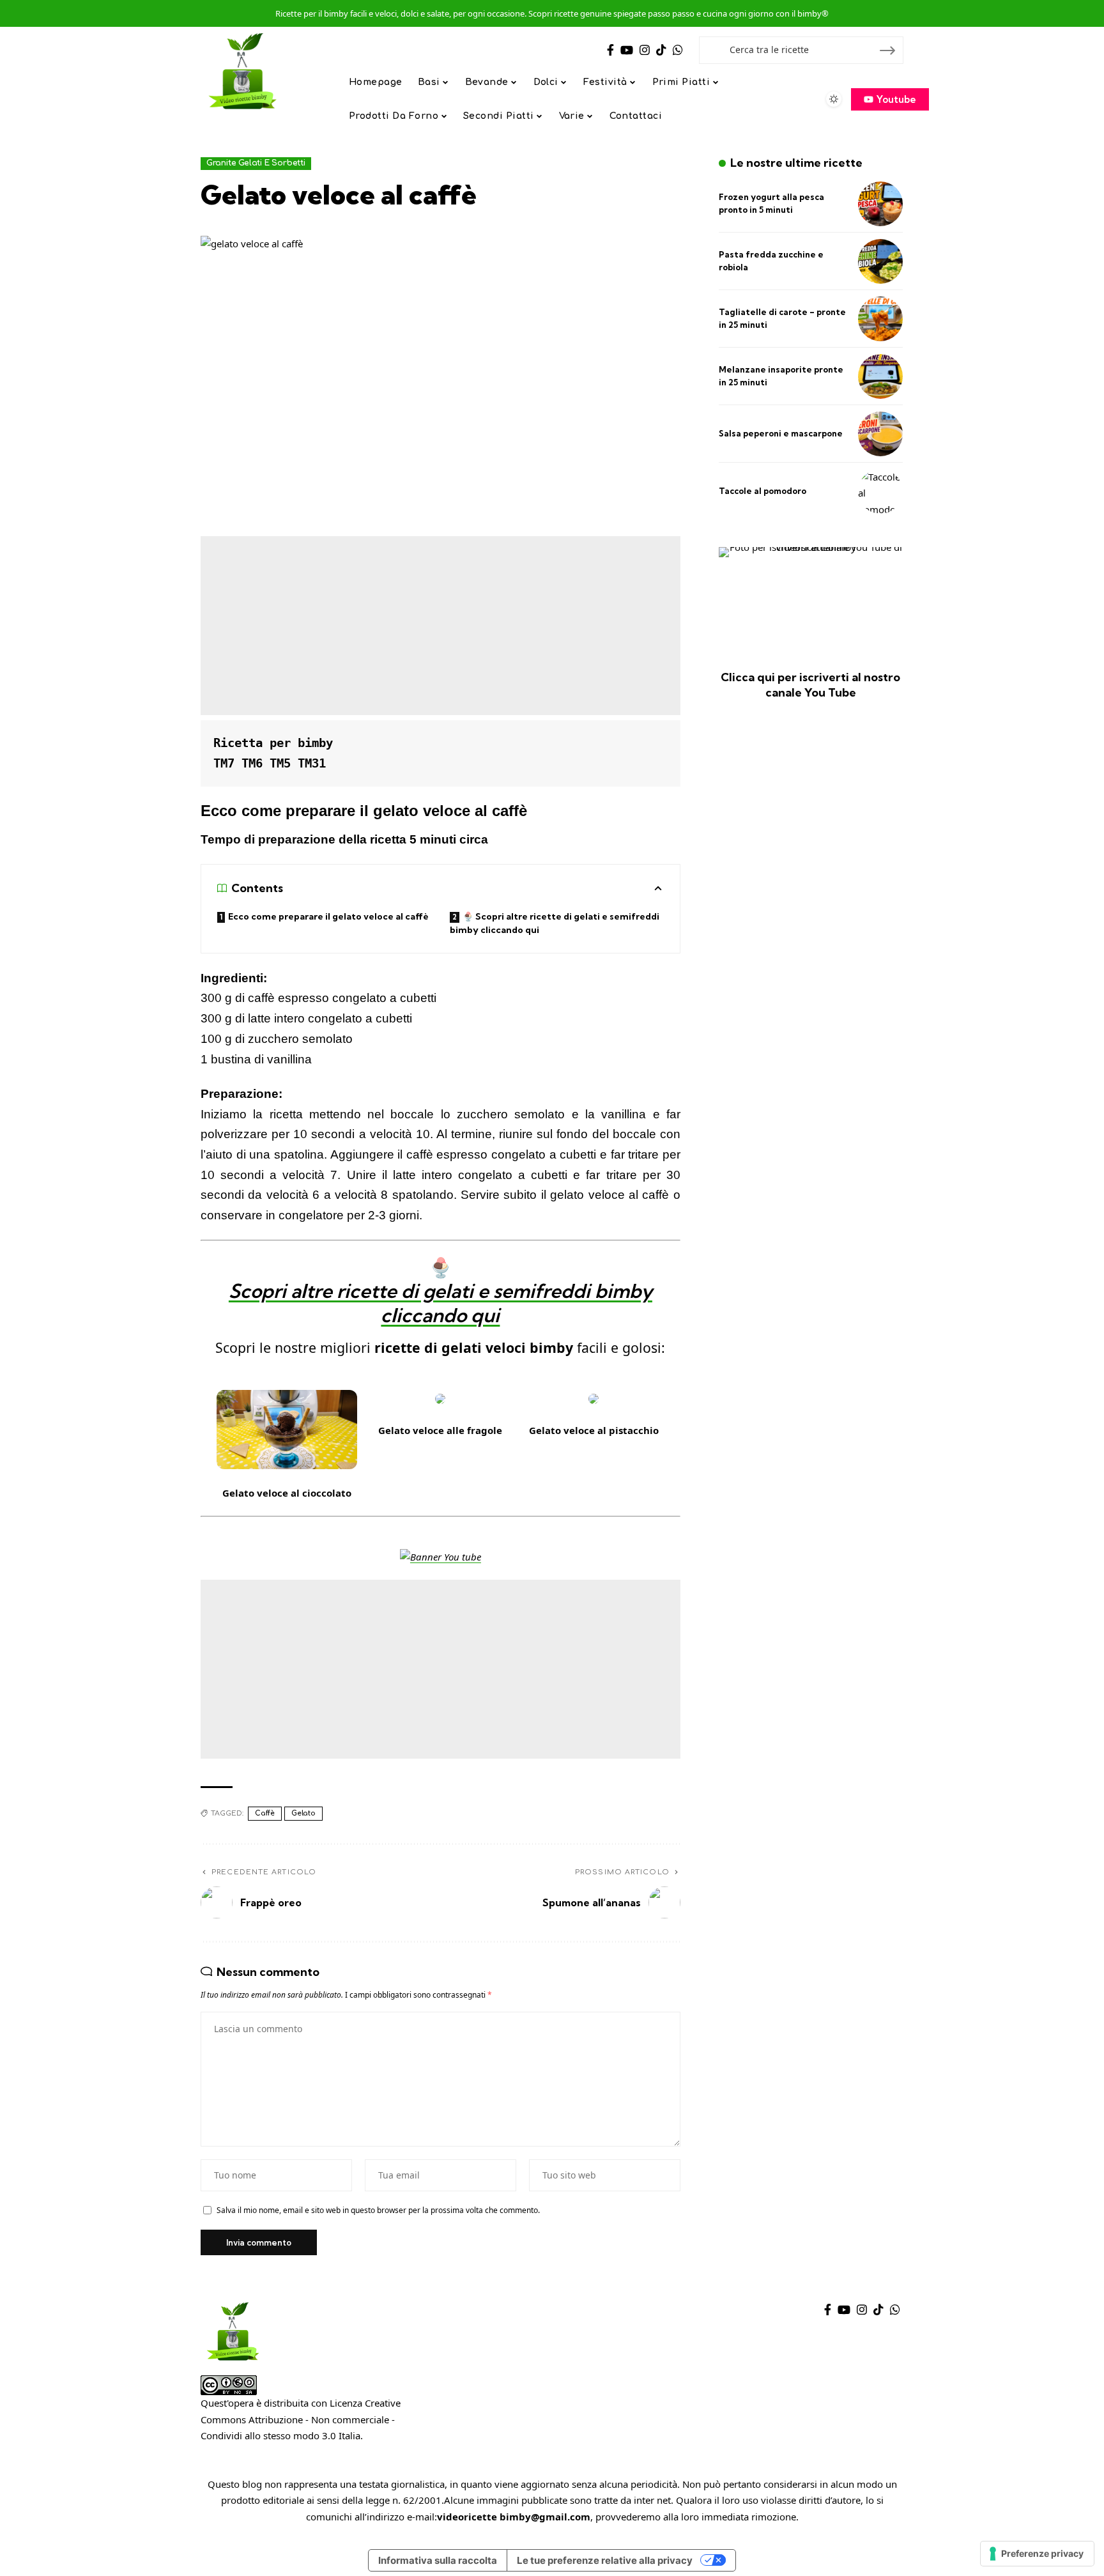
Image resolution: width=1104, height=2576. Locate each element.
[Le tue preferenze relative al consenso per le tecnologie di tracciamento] (1037, 2554)
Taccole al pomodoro (763, 491)
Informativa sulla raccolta (438, 2560)
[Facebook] (610, 50)
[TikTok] (661, 50)
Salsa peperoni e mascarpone (781, 433)
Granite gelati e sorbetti (256, 163)
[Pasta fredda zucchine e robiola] (880, 261)
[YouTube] (627, 50)
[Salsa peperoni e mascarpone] (880, 434)
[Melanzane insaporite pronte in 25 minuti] (880, 376)
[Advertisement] (441, 626)
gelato (303, 1813)
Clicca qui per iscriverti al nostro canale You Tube (810, 684)
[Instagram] (645, 50)
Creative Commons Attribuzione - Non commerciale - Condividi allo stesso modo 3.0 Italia (301, 2419)
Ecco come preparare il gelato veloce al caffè (328, 916)
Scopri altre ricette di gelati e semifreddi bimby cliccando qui (441, 1303)
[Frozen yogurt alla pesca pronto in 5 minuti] (880, 204)
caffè (265, 1813)
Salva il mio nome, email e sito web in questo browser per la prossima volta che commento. (378, 2210)
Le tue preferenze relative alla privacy (605, 2560)
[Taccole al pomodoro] (880, 491)
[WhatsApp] (678, 50)
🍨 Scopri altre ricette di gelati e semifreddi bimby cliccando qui (555, 923)
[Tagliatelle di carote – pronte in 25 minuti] (880, 319)
